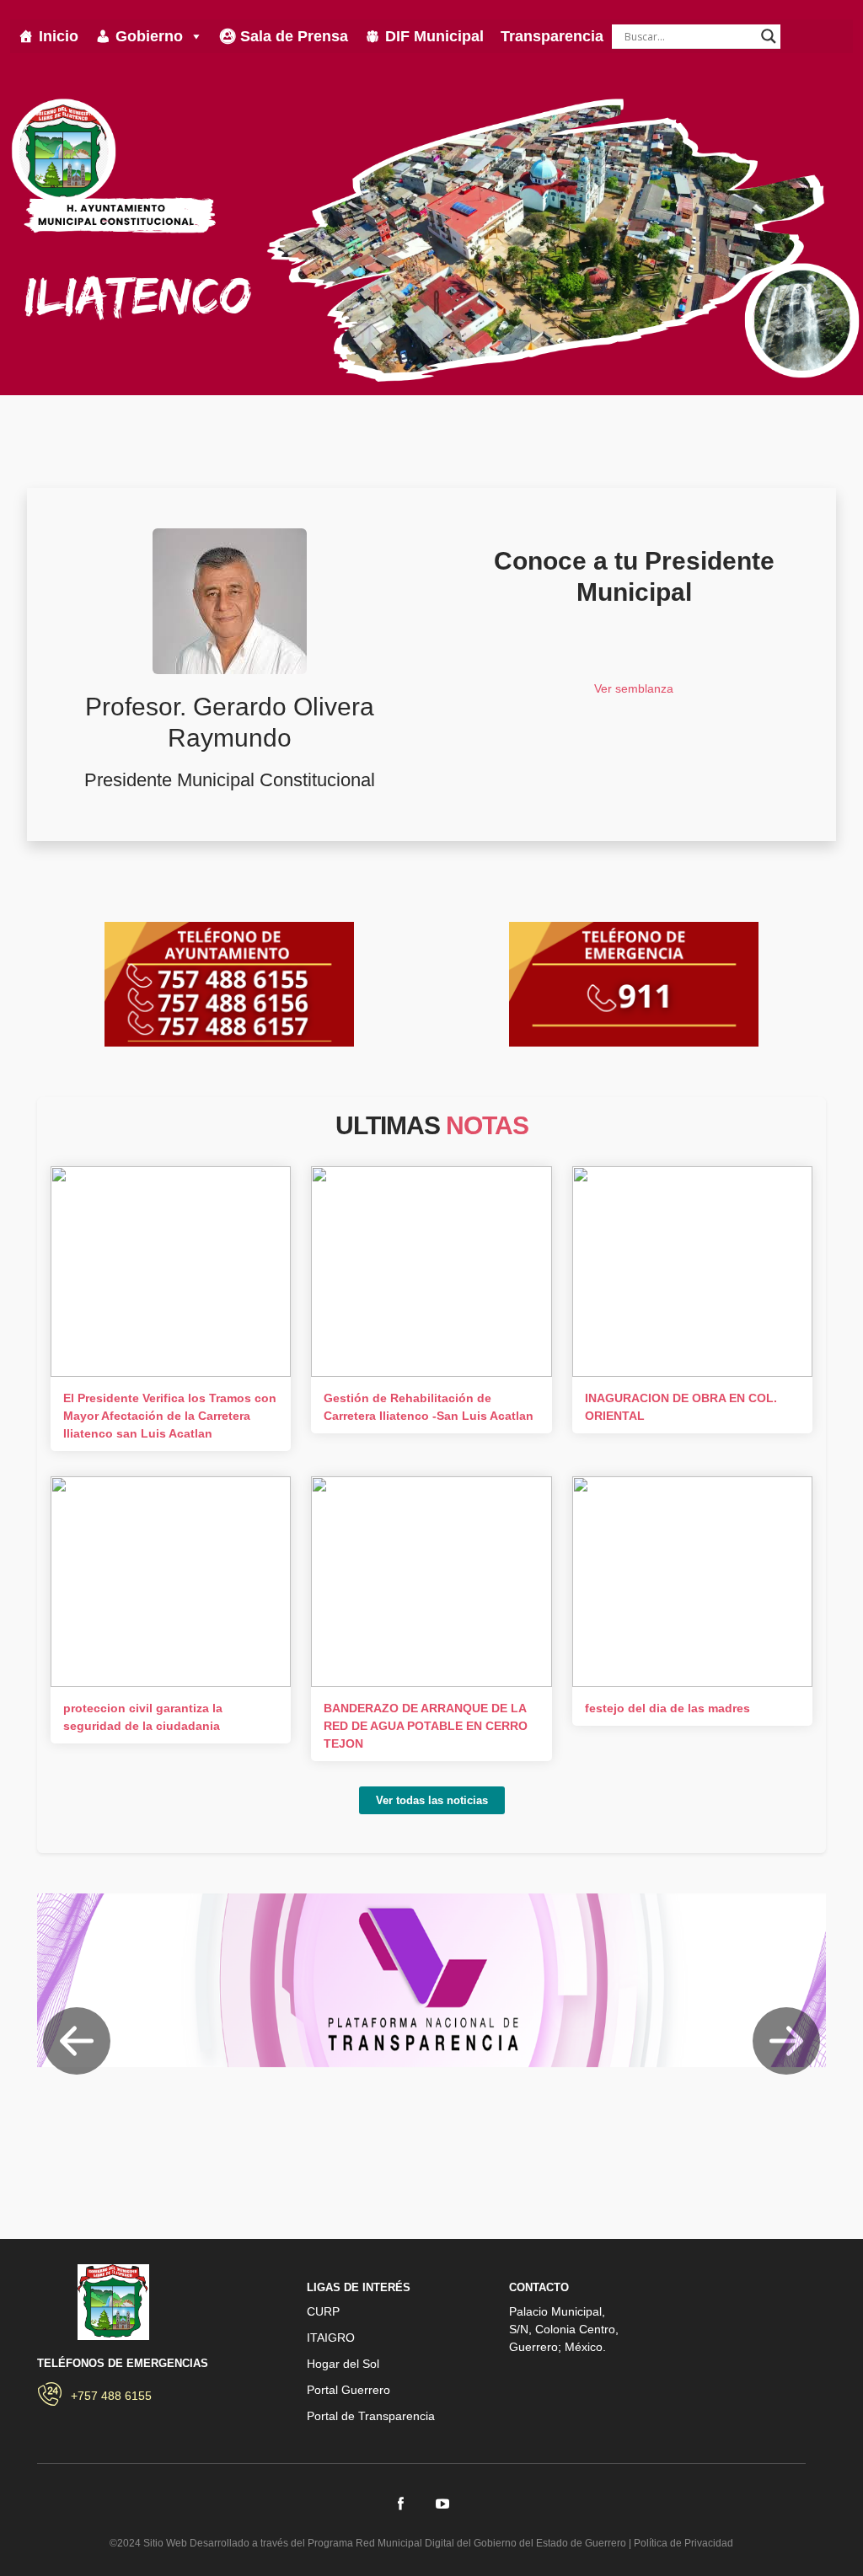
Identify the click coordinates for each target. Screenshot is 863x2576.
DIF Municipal (434, 36)
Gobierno (149, 36)
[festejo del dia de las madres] (692, 1582)
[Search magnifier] (769, 36)
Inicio (59, 36)
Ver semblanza (634, 688)
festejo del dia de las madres (667, 1708)
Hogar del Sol (343, 2364)
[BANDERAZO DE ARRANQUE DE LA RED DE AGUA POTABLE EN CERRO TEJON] (431, 1582)
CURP (323, 2311)
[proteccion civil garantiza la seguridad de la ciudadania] (171, 1582)
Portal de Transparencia (371, 2416)
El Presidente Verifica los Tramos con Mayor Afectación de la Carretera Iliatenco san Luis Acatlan (170, 1416)
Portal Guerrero (348, 2390)
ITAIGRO (331, 2338)
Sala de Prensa (294, 36)
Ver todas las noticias (432, 1800)
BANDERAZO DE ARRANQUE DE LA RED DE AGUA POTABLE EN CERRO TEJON (426, 1726)
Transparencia (552, 36)
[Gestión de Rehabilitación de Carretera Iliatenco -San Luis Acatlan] (431, 1272)
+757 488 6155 (111, 2396)
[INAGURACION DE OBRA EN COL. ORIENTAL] (692, 1272)
